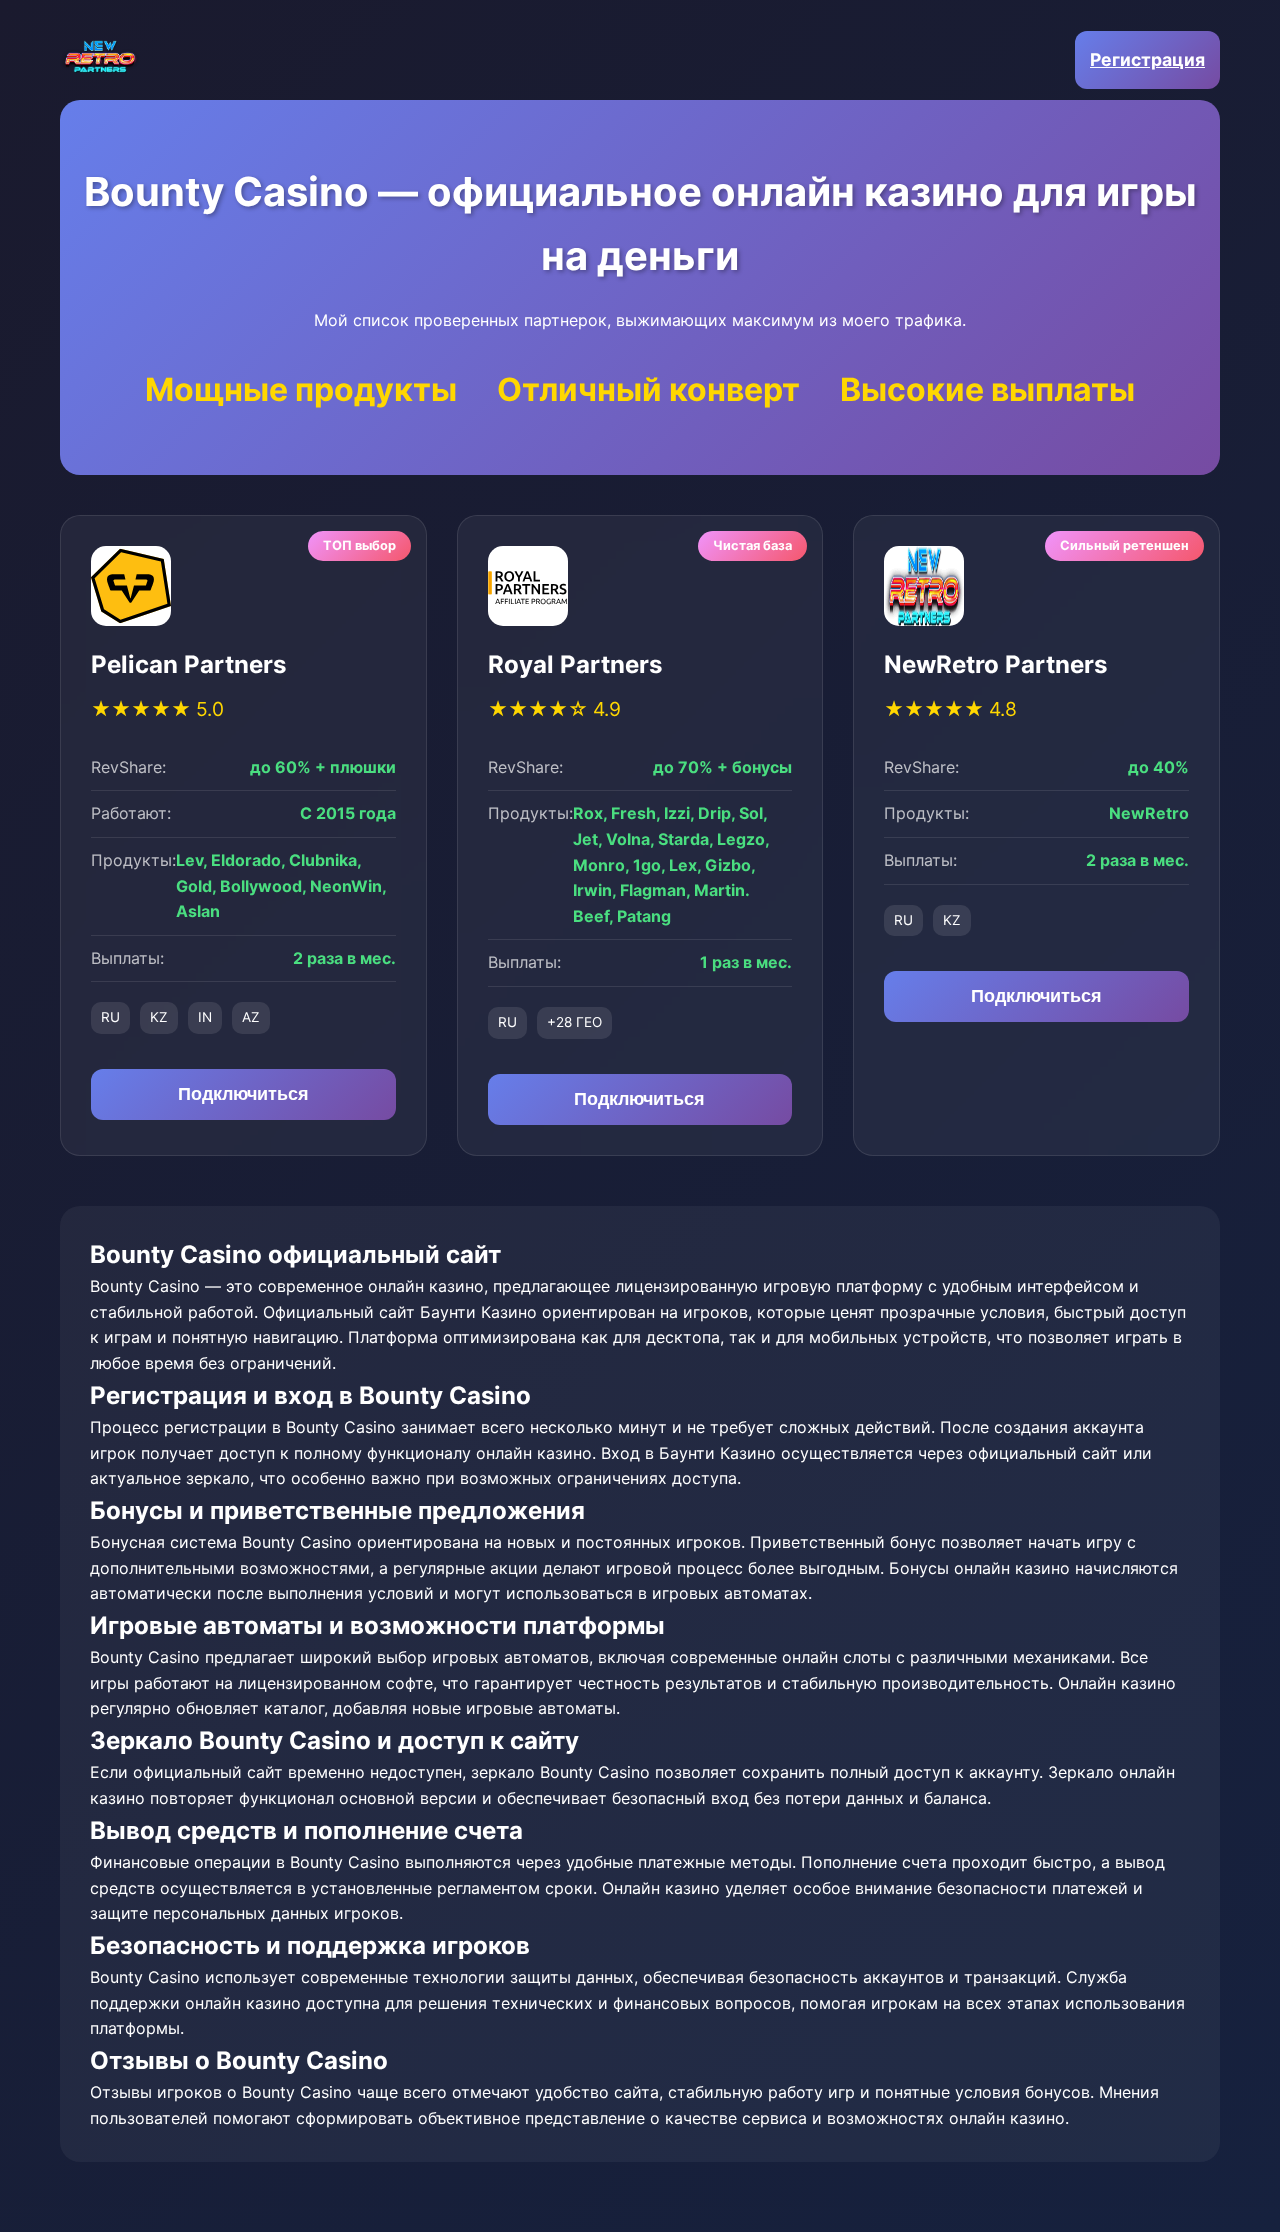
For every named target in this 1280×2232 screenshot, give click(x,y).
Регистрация (1147, 59)
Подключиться (243, 1094)
